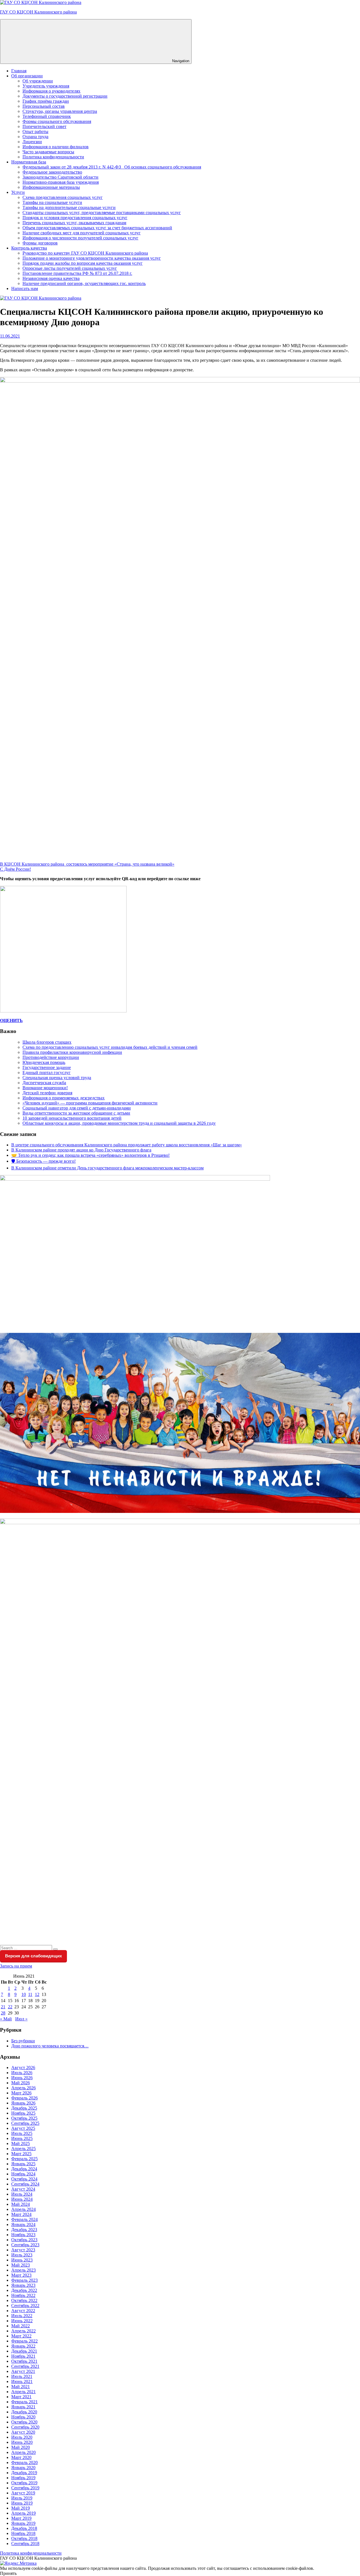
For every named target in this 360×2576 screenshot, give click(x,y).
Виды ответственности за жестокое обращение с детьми (76, 1113)
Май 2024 (21, 2204)
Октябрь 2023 (24, 2240)
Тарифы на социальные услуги (52, 202)
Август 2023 (23, 2250)
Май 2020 (21, 2447)
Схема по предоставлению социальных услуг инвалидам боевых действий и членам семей (110, 1047)
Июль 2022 (22, 2316)
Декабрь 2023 (24, 2230)
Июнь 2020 (22, 2442)
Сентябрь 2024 (25, 2184)
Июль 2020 (22, 2437)
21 (3, 2007)
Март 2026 (21, 2093)
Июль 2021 (22, 2376)
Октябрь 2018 (24, 2538)
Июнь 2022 (22, 2321)
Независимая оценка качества (51, 278)
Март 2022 (21, 2336)
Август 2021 (23, 2371)
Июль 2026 (22, 2073)
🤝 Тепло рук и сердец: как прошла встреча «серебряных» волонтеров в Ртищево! (90, 1155)
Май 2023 (21, 2265)
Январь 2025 (23, 2164)
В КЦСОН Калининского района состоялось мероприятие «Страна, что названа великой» (87, 864)
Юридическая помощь (44, 1062)
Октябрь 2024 (24, 2179)
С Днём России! (15, 869)
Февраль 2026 (24, 2098)
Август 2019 (23, 2493)
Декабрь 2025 (24, 2108)
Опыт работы (35, 132)
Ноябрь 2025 (23, 2113)
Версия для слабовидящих (33, 1956)
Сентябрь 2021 (25, 2366)
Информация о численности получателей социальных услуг (80, 238)
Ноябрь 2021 (23, 2356)
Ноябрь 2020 (23, 2417)
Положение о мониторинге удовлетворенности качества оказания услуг (92, 258)
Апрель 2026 (23, 2088)
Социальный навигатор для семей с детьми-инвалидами (77, 1108)
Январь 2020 (23, 2468)
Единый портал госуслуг (47, 1073)
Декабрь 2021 (24, 2351)
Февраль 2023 (24, 2280)
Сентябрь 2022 (25, 2306)
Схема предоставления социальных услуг (63, 197)
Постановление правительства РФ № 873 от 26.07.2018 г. (77, 273)
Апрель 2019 (23, 2513)
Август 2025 (23, 2128)
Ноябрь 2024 (23, 2174)
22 (10, 2007)
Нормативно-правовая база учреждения (61, 182)
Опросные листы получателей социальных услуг (70, 268)
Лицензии (32, 142)
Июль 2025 (22, 2133)
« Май (6, 2019)
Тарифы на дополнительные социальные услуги (69, 207)
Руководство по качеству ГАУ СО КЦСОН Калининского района (85, 253)
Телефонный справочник (47, 116)
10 (24, 1994)
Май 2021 (21, 2387)
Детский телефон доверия (47, 1093)
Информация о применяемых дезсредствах (64, 1098)
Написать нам (25, 288)
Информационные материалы (51, 187)
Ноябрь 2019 (23, 2478)
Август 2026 (23, 2068)
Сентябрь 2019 (25, 2488)
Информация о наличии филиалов (56, 147)
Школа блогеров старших (47, 1042)
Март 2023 (21, 2275)
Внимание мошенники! (45, 1088)
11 (30, 1994)
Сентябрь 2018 (25, 2544)
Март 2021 (21, 2397)
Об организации (27, 76)
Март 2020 (21, 2457)
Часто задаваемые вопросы (48, 152)
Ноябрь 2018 (23, 2533)
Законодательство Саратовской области (60, 177)
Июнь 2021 (22, 2381)
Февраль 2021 (24, 2402)
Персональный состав (44, 106)
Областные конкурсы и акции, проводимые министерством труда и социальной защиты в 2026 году (119, 1123)
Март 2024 (21, 2214)
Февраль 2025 (24, 2159)
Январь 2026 (23, 2103)
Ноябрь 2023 (23, 2235)
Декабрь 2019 (24, 2473)
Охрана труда (35, 137)
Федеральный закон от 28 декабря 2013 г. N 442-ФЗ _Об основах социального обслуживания (112, 167)
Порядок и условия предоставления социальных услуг (75, 218)
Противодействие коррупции (51, 1057)
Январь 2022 (23, 2346)
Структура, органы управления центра (60, 111)
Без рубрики (23, 2041)
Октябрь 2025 (24, 2118)
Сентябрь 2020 (25, 2427)
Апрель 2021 (23, 2392)
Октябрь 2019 (24, 2483)
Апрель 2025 (23, 2149)
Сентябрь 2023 (25, 2245)
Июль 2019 (22, 2498)
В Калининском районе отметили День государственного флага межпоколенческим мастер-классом (107, 1168)
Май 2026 (21, 2083)
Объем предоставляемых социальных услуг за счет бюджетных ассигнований (97, 228)
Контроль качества (29, 248)
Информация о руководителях (51, 91)
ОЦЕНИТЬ (11, 1020)
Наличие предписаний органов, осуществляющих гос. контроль (84, 283)
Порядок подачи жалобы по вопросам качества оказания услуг (83, 263)
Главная (19, 71)
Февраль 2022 (24, 2341)
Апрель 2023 (23, 2270)
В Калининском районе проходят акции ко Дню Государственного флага (81, 1150)
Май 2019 (21, 2508)
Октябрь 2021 (24, 2361)
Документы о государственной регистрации (65, 96)
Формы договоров (40, 243)
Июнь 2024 (22, 2199)
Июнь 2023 (22, 2260)
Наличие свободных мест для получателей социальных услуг (82, 233)
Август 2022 (23, 2311)
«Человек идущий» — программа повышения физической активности (90, 1103)
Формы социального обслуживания (57, 121)
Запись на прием (16, 1966)
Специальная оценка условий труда (57, 1078)
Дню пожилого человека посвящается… (50, 2046)
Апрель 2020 (23, 2452)
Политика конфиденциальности (53, 157)
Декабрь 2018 (24, 2528)
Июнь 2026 (22, 2078)
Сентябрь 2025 (25, 2123)
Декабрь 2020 (24, 2412)
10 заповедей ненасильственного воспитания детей (72, 1118)
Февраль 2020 (24, 2462)
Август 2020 (23, 2432)
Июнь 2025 (22, 2138)
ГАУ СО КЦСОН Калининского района (38, 12)
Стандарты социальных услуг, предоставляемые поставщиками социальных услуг (102, 213)
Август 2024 (23, 2189)
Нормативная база (29, 162)
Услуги (18, 192)
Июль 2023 (22, 2255)
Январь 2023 (23, 2285)
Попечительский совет (44, 126)
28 (3, 2013)
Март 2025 (21, 2154)
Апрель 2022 (23, 2331)
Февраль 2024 (24, 2219)
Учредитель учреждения (46, 86)
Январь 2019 (23, 2523)
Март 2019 (21, 2518)
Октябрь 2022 (24, 2300)
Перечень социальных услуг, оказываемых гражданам (74, 223)
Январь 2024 (23, 2224)
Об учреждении (38, 81)
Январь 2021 (23, 2407)
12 (37, 1994)
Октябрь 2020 (24, 2422)
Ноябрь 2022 (23, 2295)
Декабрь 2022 (24, 2290)
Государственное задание (47, 1067)
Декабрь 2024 (24, 2169)
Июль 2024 (22, 2194)
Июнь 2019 (22, 2503)
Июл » (21, 2019)
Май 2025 (21, 2143)
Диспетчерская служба (44, 1083)
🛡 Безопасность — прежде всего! (43, 1161)
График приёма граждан (46, 101)
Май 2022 (21, 2326)
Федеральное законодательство (52, 172)
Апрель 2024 (23, 2209)
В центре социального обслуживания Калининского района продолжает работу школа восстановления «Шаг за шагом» (127, 1145)
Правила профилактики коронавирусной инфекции (72, 1052)
